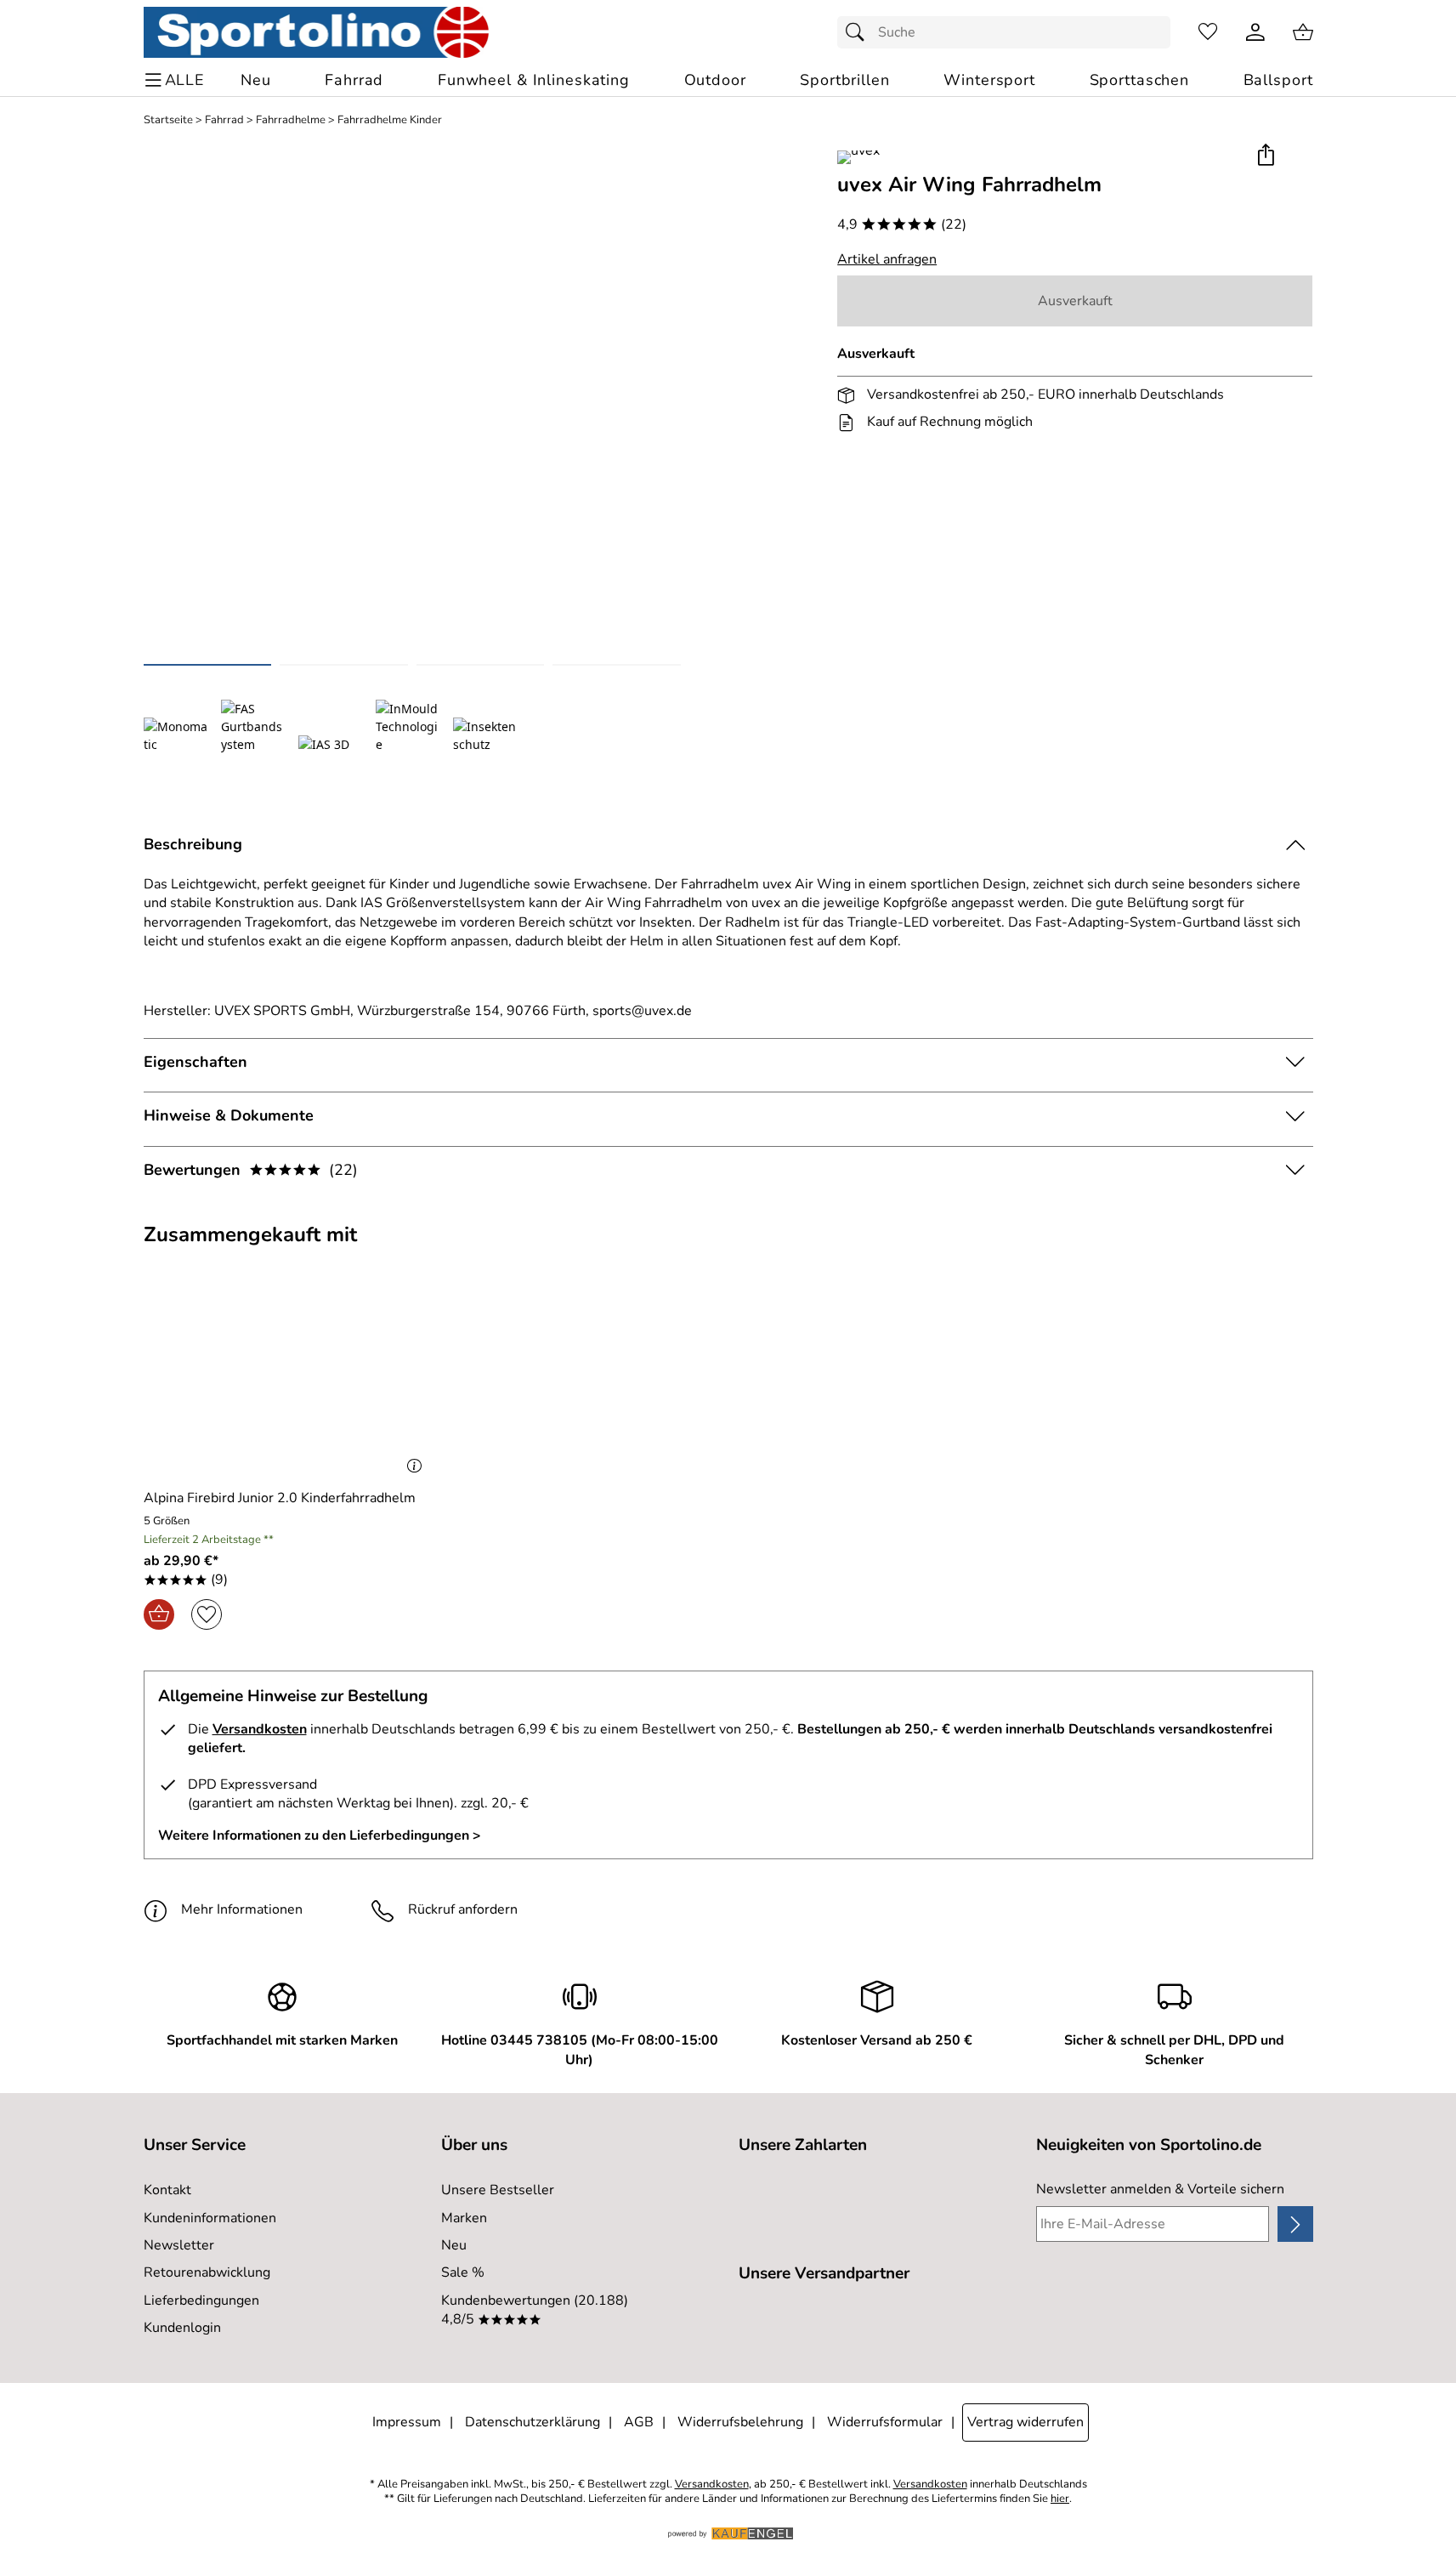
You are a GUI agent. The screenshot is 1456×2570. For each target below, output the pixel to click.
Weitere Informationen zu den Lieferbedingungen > (320, 1835)
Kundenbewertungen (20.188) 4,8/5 (535, 2310)
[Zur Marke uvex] (858, 157)
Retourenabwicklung (207, 2272)
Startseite (168, 120)
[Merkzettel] (1208, 32)
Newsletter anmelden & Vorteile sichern (1160, 2189)
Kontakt (167, 2190)
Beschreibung (193, 844)
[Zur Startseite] (317, 32)
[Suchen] (859, 32)
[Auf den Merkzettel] (207, 1614)
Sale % (463, 2272)
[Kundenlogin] (1255, 32)
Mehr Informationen (242, 1909)
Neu (454, 2245)
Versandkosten (260, 1729)
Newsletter (179, 2245)
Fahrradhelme (291, 120)
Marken (464, 2218)
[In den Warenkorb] (159, 1614)
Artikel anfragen (887, 259)
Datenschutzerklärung (533, 2422)
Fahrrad (224, 120)
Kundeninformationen (210, 2218)
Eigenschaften (195, 1062)
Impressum (407, 2422)
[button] (1266, 156)
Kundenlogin (182, 2328)
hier (1060, 2499)
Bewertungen (251, 1170)
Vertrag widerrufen (1025, 2422)
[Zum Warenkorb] (1303, 32)
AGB (639, 2422)
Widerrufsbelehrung (740, 2422)
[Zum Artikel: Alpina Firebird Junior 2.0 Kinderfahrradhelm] (287, 1382)
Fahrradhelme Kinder (390, 120)
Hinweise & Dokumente (229, 1115)
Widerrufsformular (885, 2422)
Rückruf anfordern (463, 1909)
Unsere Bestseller (498, 2190)
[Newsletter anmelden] (1295, 2224)
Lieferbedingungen (201, 2301)
